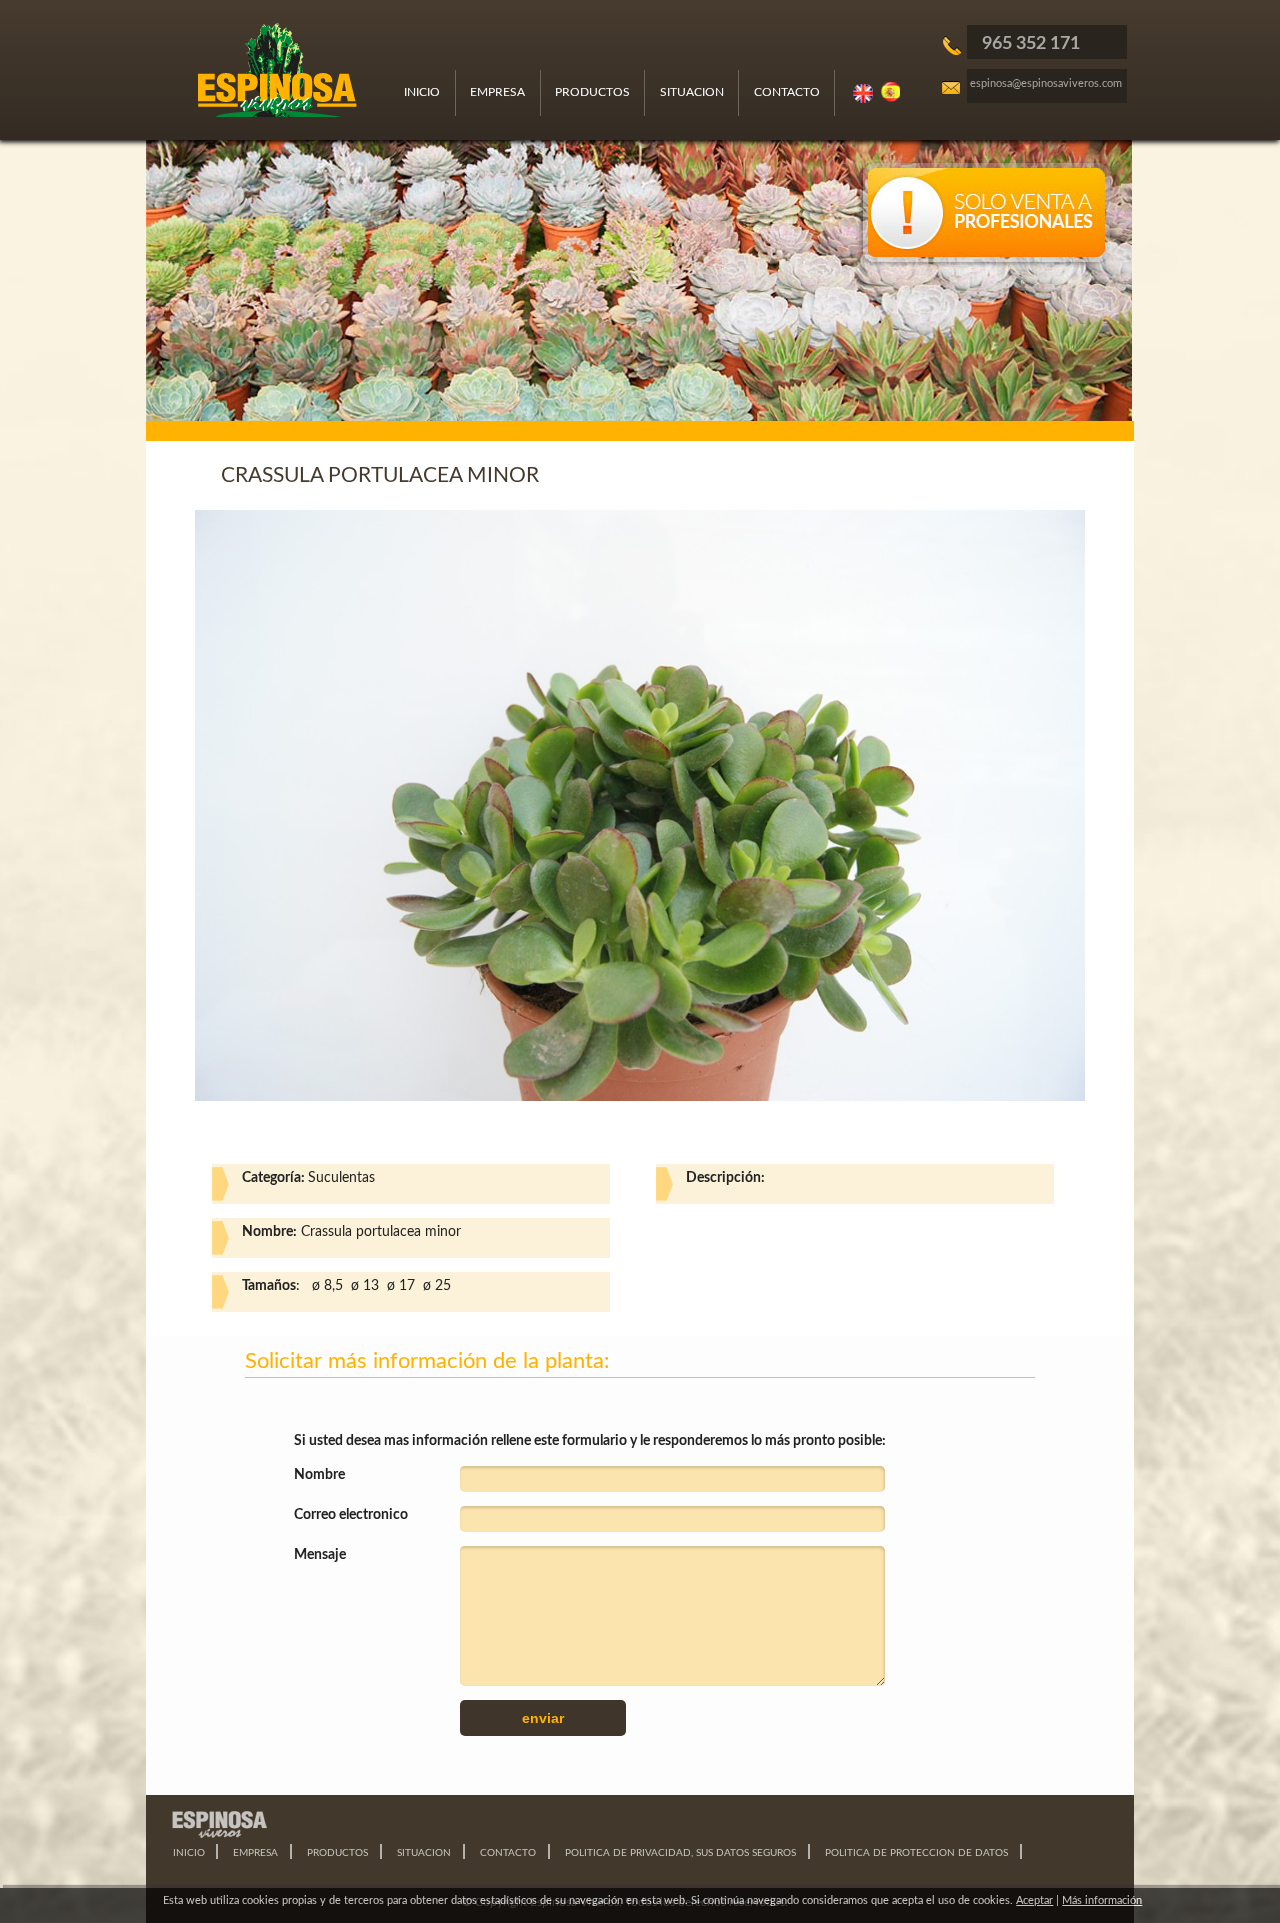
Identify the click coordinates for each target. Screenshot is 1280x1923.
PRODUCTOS (592, 92)
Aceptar (1034, 1900)
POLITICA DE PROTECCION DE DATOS (916, 1853)
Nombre (319, 1475)
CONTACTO (787, 92)
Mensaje (320, 1555)
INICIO (422, 92)
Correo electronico (351, 1515)
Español (892, 92)
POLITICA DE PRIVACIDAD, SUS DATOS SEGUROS (680, 1853)
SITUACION (692, 92)
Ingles (864, 92)
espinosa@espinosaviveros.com (1046, 83)
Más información (1102, 1900)
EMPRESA (497, 92)
